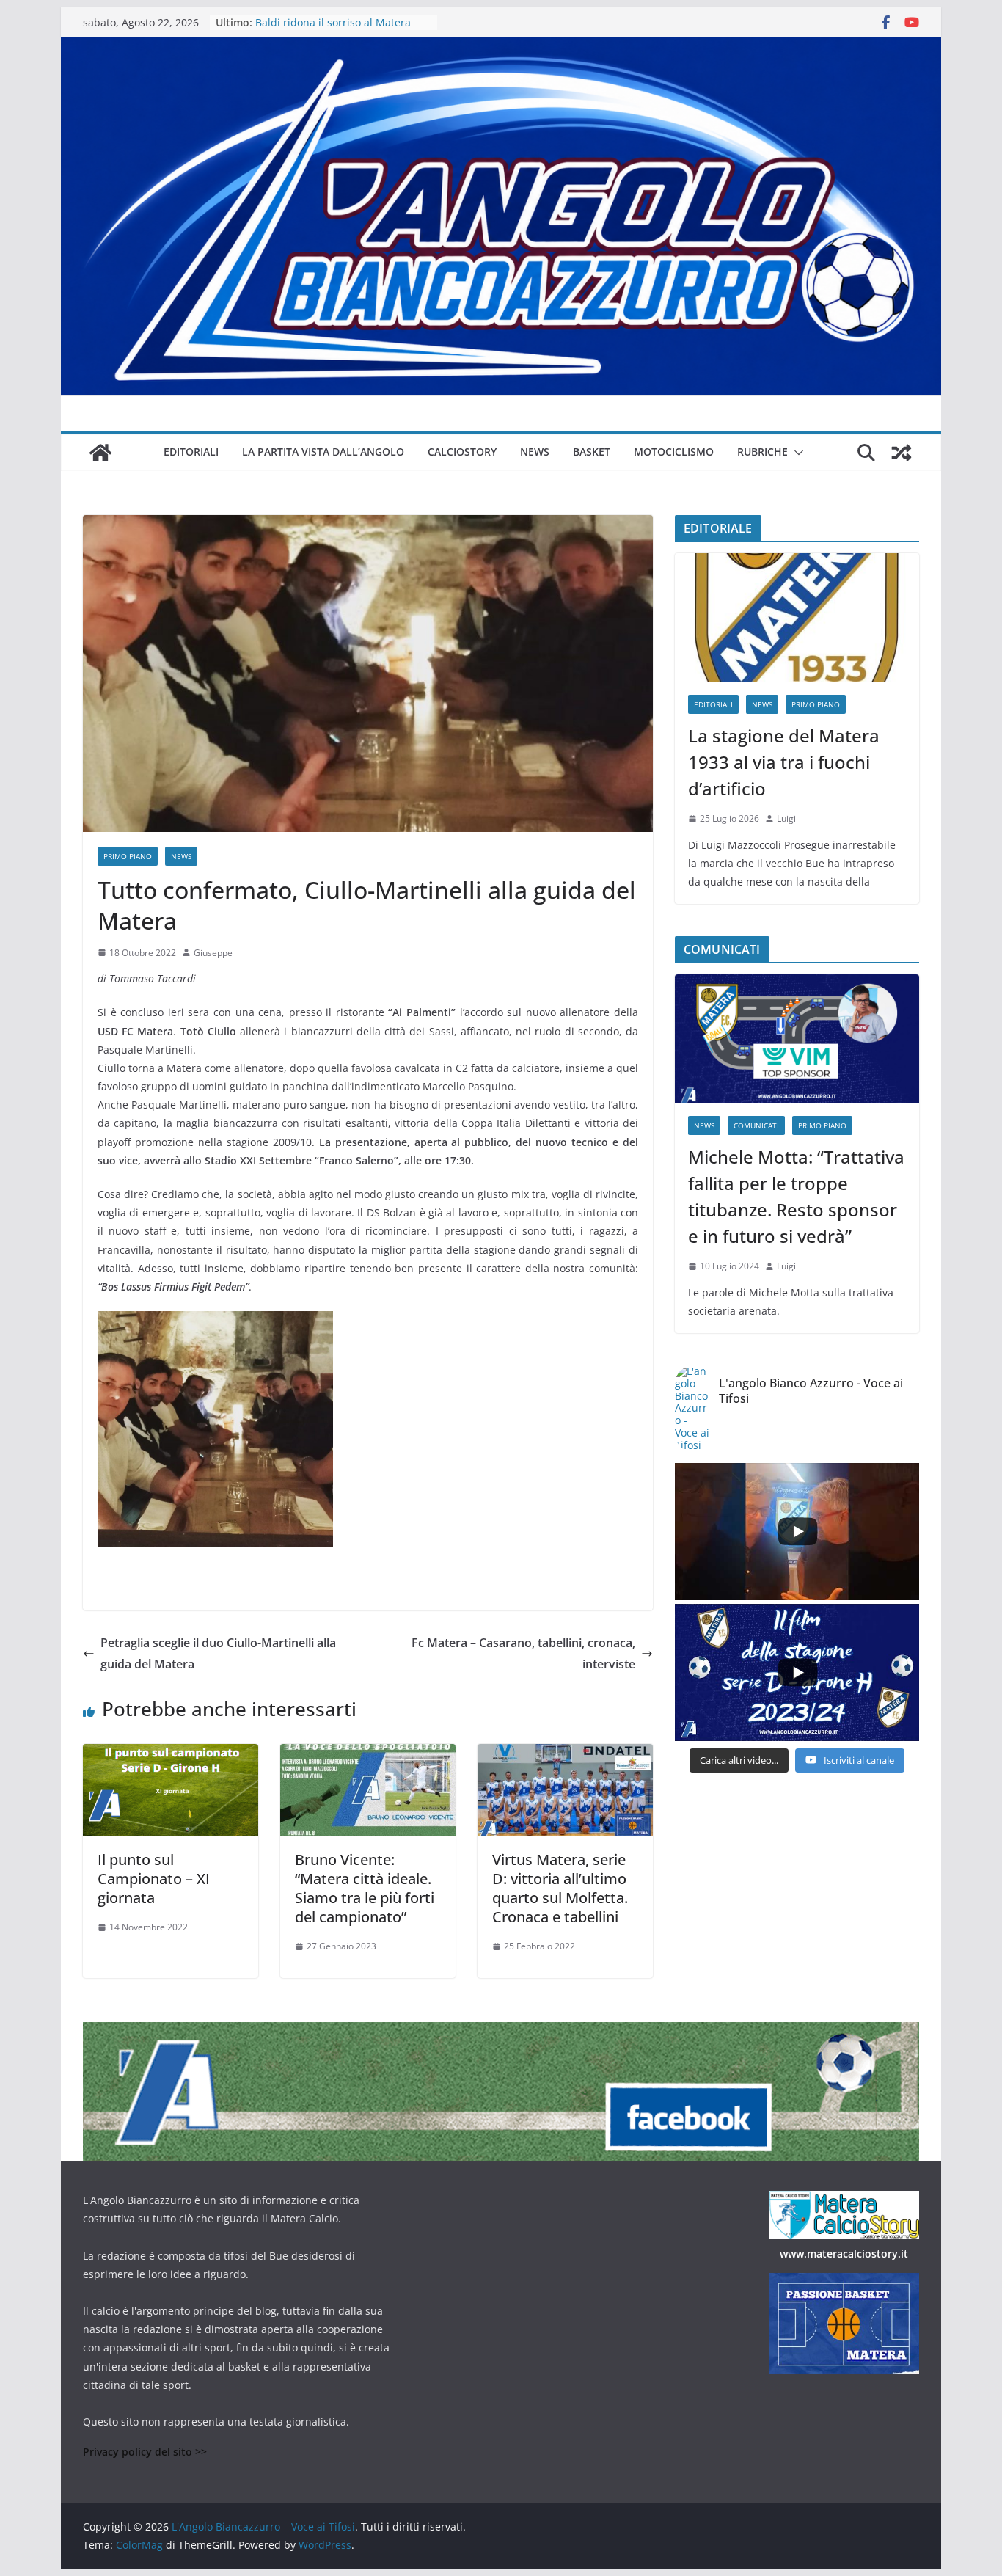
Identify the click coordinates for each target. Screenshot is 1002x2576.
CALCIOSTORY (462, 452)
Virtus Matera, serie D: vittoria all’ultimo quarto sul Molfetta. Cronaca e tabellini (560, 1888)
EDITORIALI (191, 452)
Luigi (786, 818)
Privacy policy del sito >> (145, 2452)
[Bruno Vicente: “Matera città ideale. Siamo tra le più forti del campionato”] (368, 1754)
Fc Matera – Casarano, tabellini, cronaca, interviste (523, 1653)
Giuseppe (213, 953)
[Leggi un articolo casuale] (902, 453)
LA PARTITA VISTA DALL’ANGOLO (323, 452)
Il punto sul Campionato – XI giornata (154, 1879)
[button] (796, 453)
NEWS (535, 452)
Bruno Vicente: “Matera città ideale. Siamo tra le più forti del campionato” (365, 1888)
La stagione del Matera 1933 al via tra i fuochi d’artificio (784, 762)
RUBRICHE (763, 452)
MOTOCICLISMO (674, 452)
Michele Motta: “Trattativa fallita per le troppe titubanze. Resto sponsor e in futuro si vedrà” (796, 1196)
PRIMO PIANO (128, 856)
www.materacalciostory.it (844, 2254)
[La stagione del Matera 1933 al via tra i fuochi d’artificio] (797, 617)
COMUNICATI (756, 1125)
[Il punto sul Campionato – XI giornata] (171, 1754)
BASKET (592, 452)
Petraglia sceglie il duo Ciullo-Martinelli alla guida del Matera (218, 1653)
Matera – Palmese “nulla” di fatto (336, 22)
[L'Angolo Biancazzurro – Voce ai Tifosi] (501, 48)
